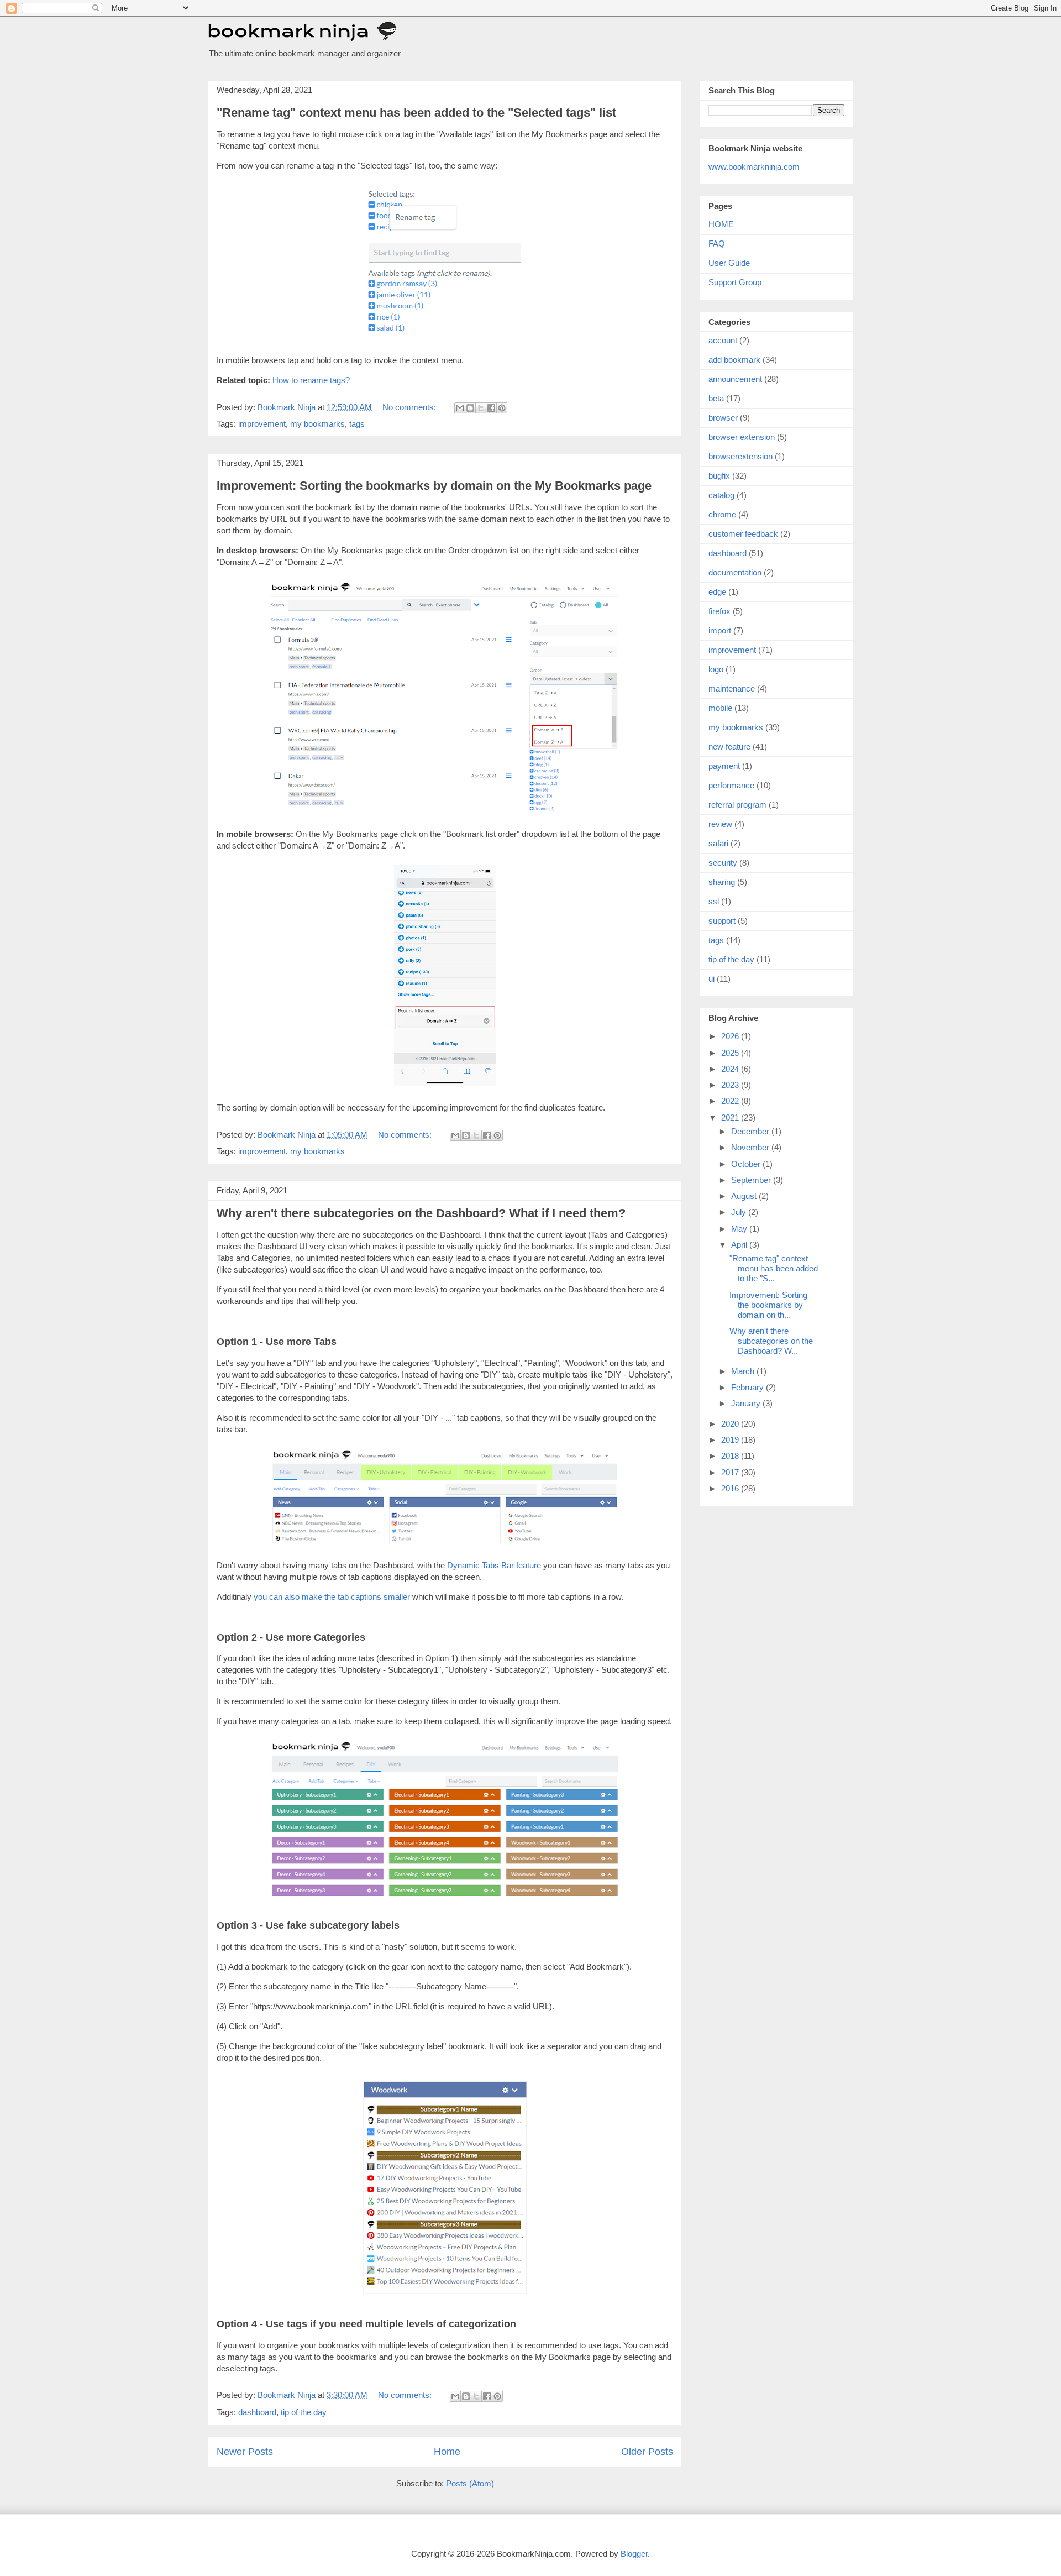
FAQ (717, 244)
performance (731, 785)
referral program (737, 805)
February (749, 1387)
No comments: (410, 407)
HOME (721, 224)
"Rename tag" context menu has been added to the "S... (774, 1268)
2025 (731, 1053)
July (740, 1212)
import (720, 630)
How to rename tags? (311, 380)
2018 (731, 1456)
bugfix (719, 476)
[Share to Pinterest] (502, 408)
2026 (731, 1036)
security (723, 863)
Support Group (735, 282)
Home (447, 2452)
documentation (735, 572)
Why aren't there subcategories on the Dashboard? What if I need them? (421, 1213)
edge (717, 592)
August (745, 1196)
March (744, 1371)
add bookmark (734, 360)
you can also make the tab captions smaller (332, 1597)
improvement (262, 424)
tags (357, 424)
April (740, 1245)
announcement (735, 379)
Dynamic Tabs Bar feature (494, 1565)
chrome (722, 514)
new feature (729, 747)
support (722, 921)
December (751, 1131)
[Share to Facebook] (491, 408)
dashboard (257, 2412)
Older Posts (647, 2452)
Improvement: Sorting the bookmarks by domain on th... (768, 1305)
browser (723, 418)
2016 (731, 1488)
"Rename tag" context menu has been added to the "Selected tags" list (416, 112)
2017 (731, 1472)
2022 (731, 1101)
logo (716, 669)
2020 (731, 1424)
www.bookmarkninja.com (754, 167)
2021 (731, 1117)
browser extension (742, 437)
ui (711, 979)
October (747, 1164)
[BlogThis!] (470, 408)
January (747, 1403)
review (720, 824)
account (723, 340)
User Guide (729, 263)
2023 (731, 1085)
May (740, 1229)
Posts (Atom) (470, 2483)
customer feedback (743, 534)
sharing (722, 882)
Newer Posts (245, 2452)
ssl (714, 901)
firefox (719, 611)
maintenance (732, 688)
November (751, 1147)
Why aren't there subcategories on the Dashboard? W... (771, 1341)
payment (724, 766)
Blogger (634, 2554)
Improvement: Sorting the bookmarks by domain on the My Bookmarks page (434, 486)
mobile (720, 708)
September (752, 1180)
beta (716, 398)
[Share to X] (481, 408)
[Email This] (460, 408)
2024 (731, 1069)
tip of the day (304, 2412)
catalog (721, 495)
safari (718, 843)
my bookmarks (317, 424)
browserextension (740, 456)
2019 (731, 1440)
